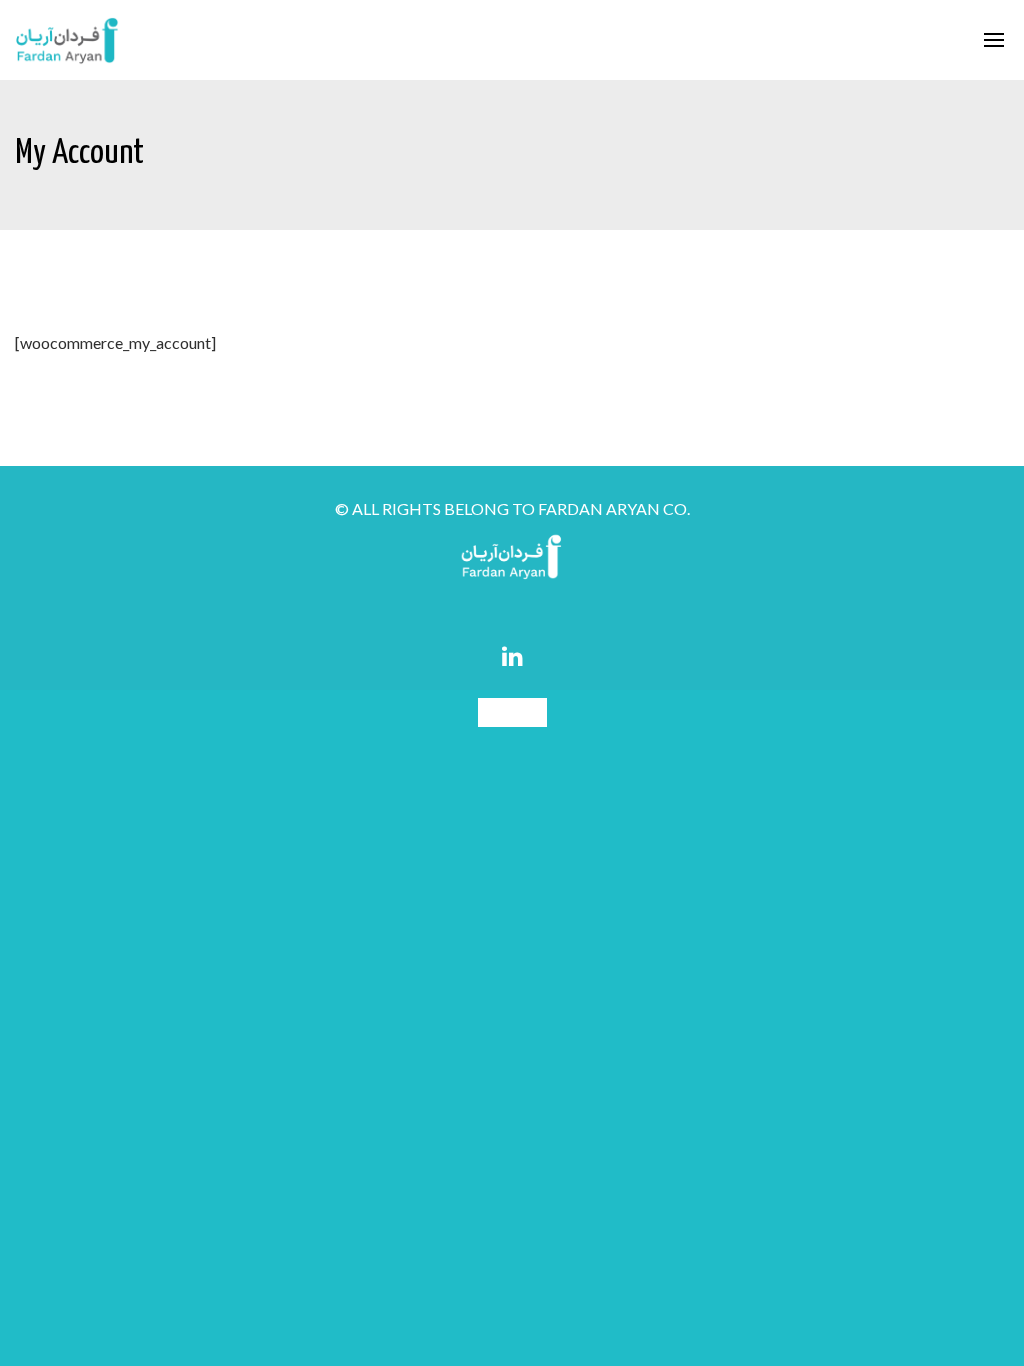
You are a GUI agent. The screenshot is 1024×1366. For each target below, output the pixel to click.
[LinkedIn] (512, 656)
